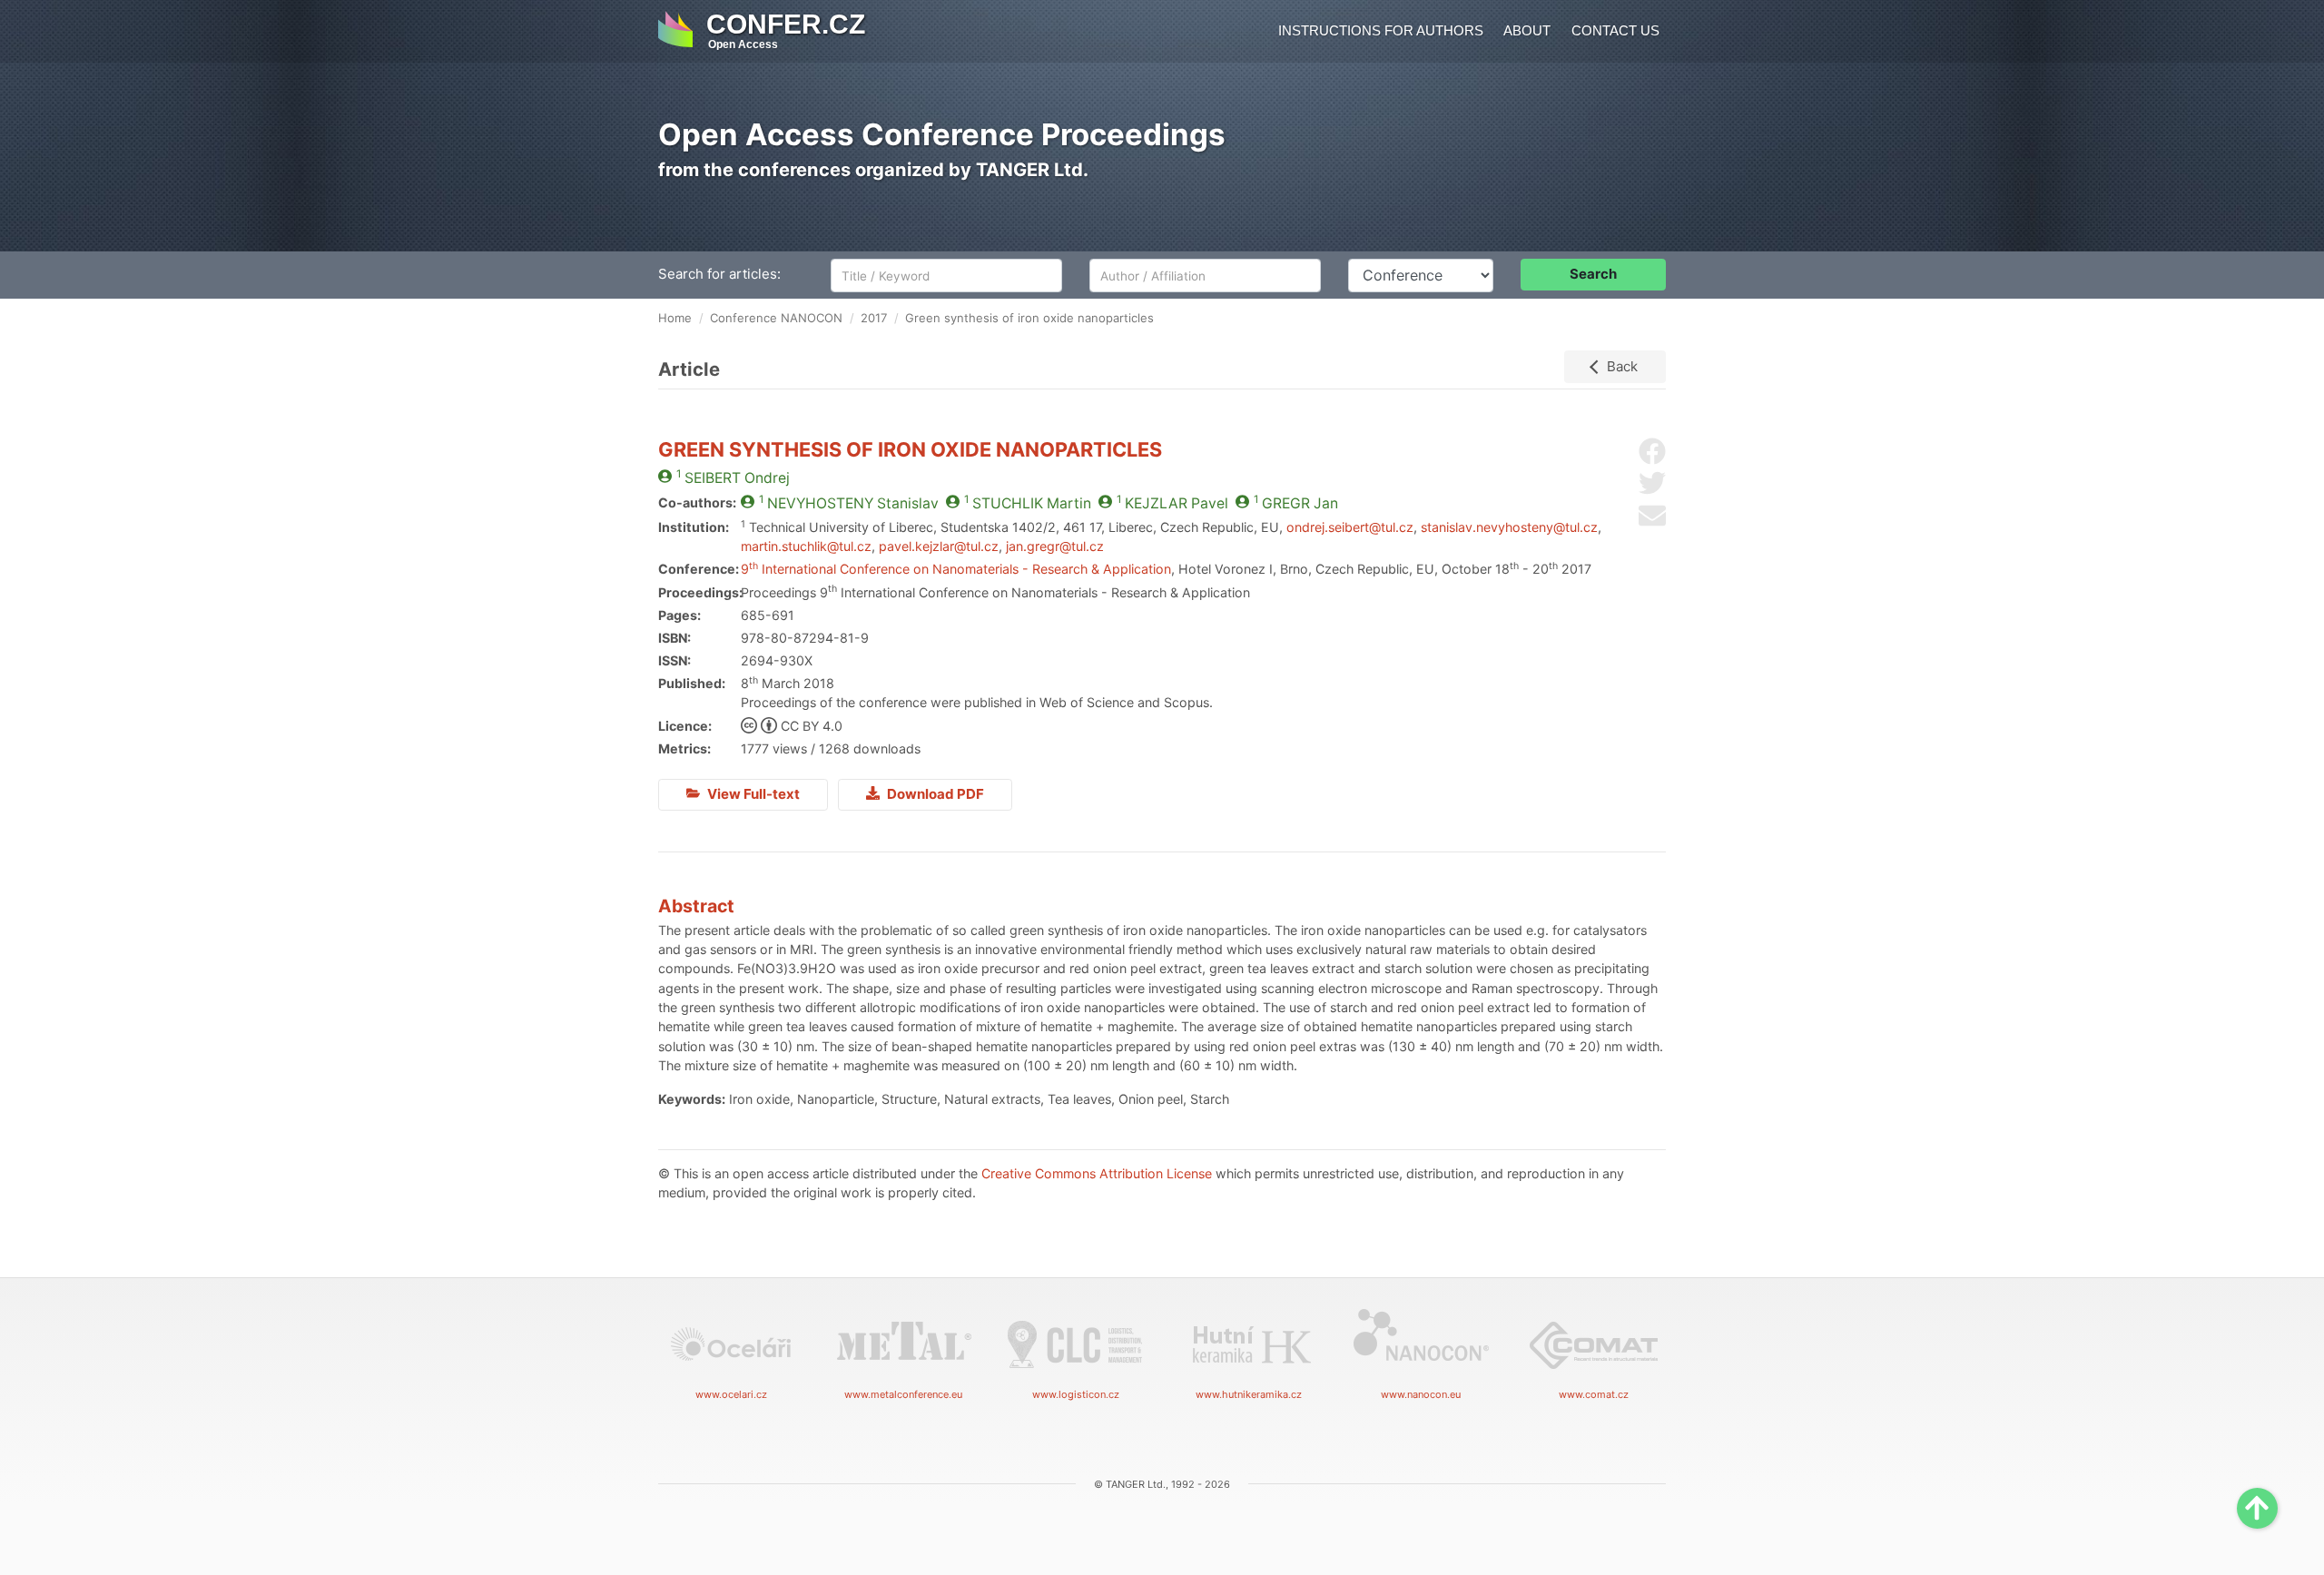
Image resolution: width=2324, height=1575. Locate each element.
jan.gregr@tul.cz (1055, 546)
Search (1593, 274)
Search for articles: (719, 274)
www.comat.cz (1594, 1394)
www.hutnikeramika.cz (1249, 1394)
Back (1622, 366)
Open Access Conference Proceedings (942, 134)
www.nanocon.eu (1421, 1394)
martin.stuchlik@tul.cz (806, 546)
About (1527, 30)
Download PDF (934, 794)
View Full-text (752, 794)
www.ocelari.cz (731, 1394)
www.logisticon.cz (1076, 1394)
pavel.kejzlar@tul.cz (939, 546)
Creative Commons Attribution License (1097, 1173)
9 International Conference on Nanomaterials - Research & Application (956, 569)
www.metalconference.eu (903, 1394)
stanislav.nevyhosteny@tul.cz (1509, 527)
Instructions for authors (1381, 30)
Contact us (1615, 30)
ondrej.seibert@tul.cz (1350, 527)
